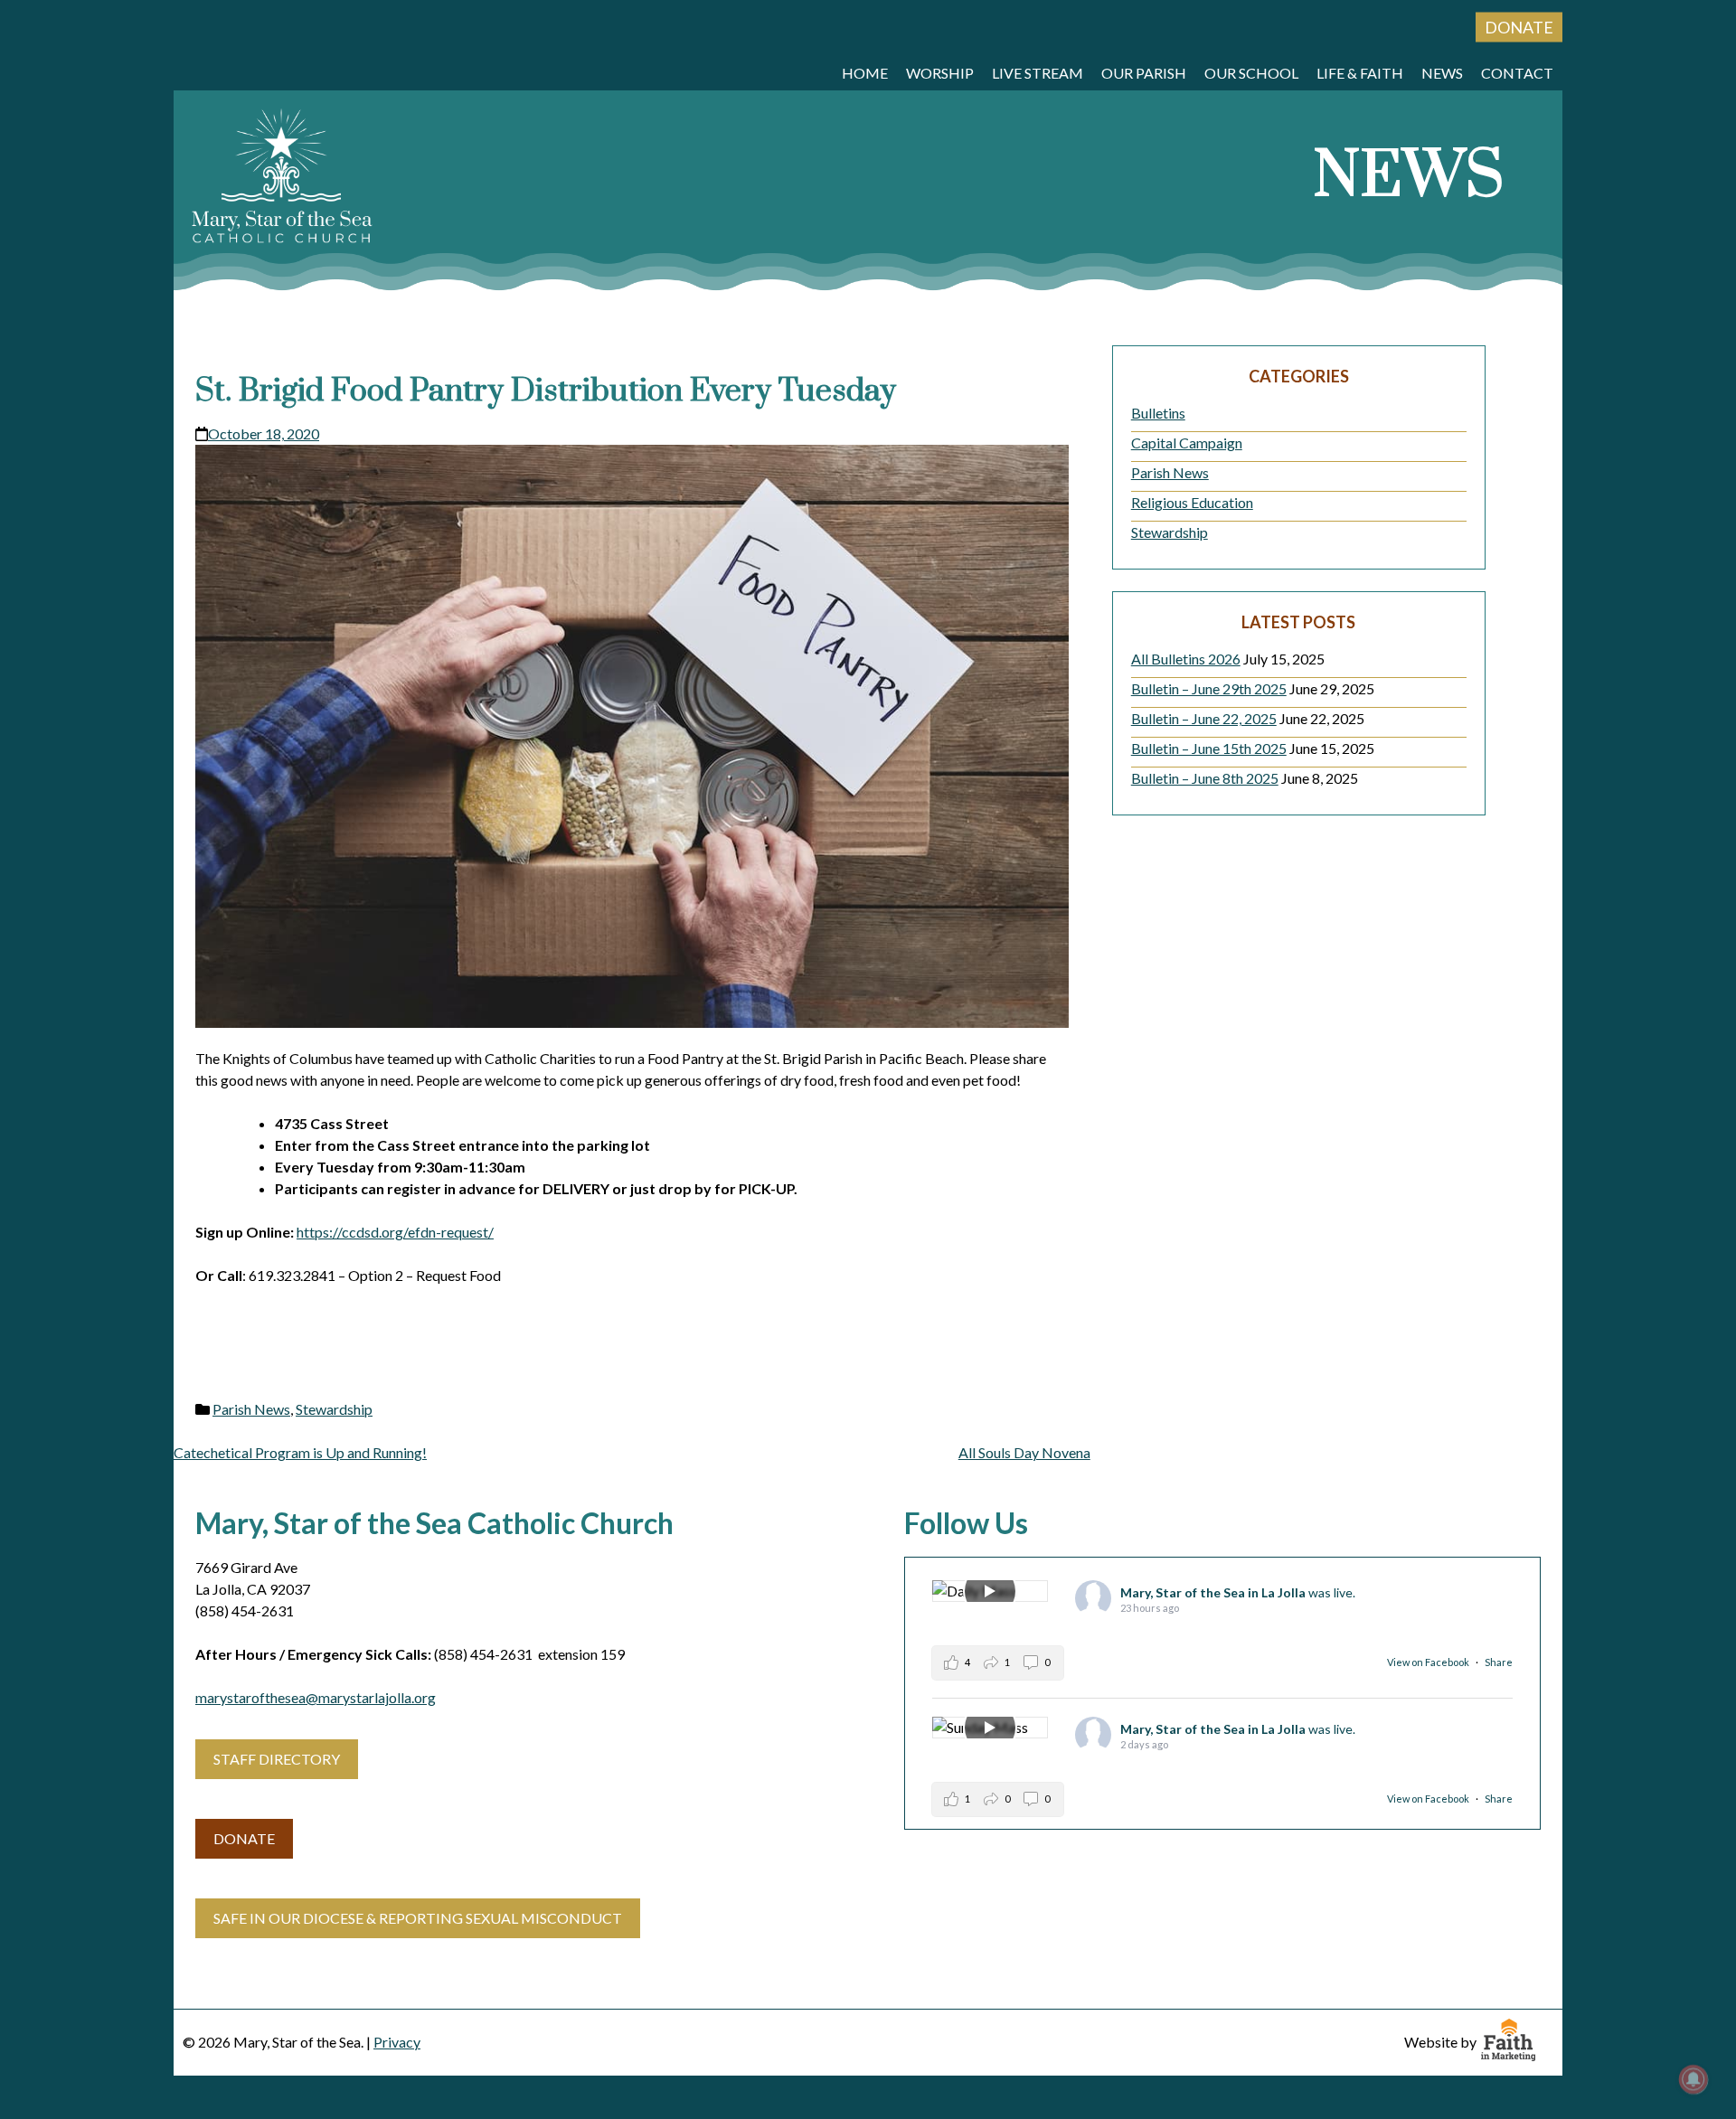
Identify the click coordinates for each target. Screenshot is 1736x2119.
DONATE (244, 1838)
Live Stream (1038, 73)
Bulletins (1158, 413)
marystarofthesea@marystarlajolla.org (316, 1697)
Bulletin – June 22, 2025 (1204, 718)
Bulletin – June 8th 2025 (1205, 778)
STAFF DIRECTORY (277, 1759)
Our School (1251, 73)
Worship (940, 73)
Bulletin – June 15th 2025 (1209, 748)
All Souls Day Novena (1024, 1452)
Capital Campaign (1187, 443)
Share (1499, 1662)
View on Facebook (1429, 1662)
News (1442, 73)
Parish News (251, 1409)
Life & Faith (1360, 73)
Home (865, 73)
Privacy (397, 2042)
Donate (1519, 27)
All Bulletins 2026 (1186, 659)
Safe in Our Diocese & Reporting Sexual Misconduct (418, 1918)
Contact (1517, 73)
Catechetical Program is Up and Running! (300, 1452)
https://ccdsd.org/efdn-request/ (395, 1232)
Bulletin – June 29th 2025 (1209, 688)
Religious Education (1192, 502)
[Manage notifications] (1694, 2079)
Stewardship (334, 1409)
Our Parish (1144, 73)
